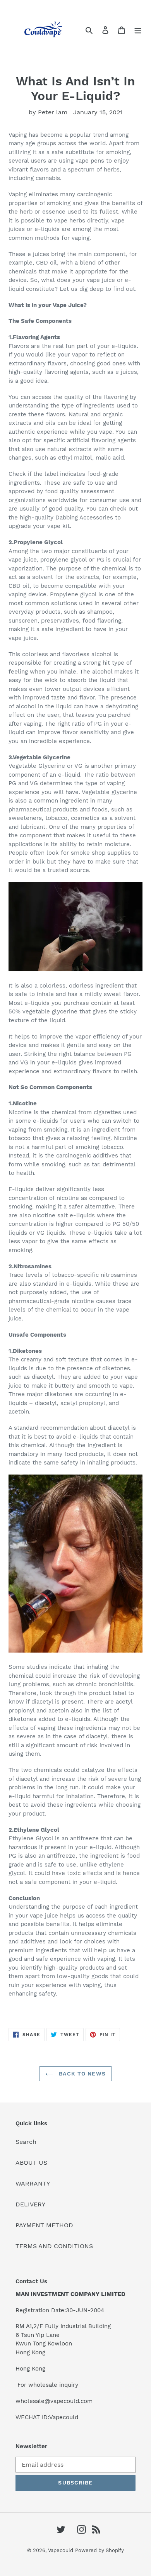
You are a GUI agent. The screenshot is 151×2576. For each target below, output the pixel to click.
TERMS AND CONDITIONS (54, 2246)
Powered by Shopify (100, 2550)
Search (26, 2142)
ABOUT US (31, 2163)
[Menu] (138, 30)
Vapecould (61, 2550)
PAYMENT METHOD (44, 2225)
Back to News (81, 2074)
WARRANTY (33, 2183)
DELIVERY (30, 2204)
